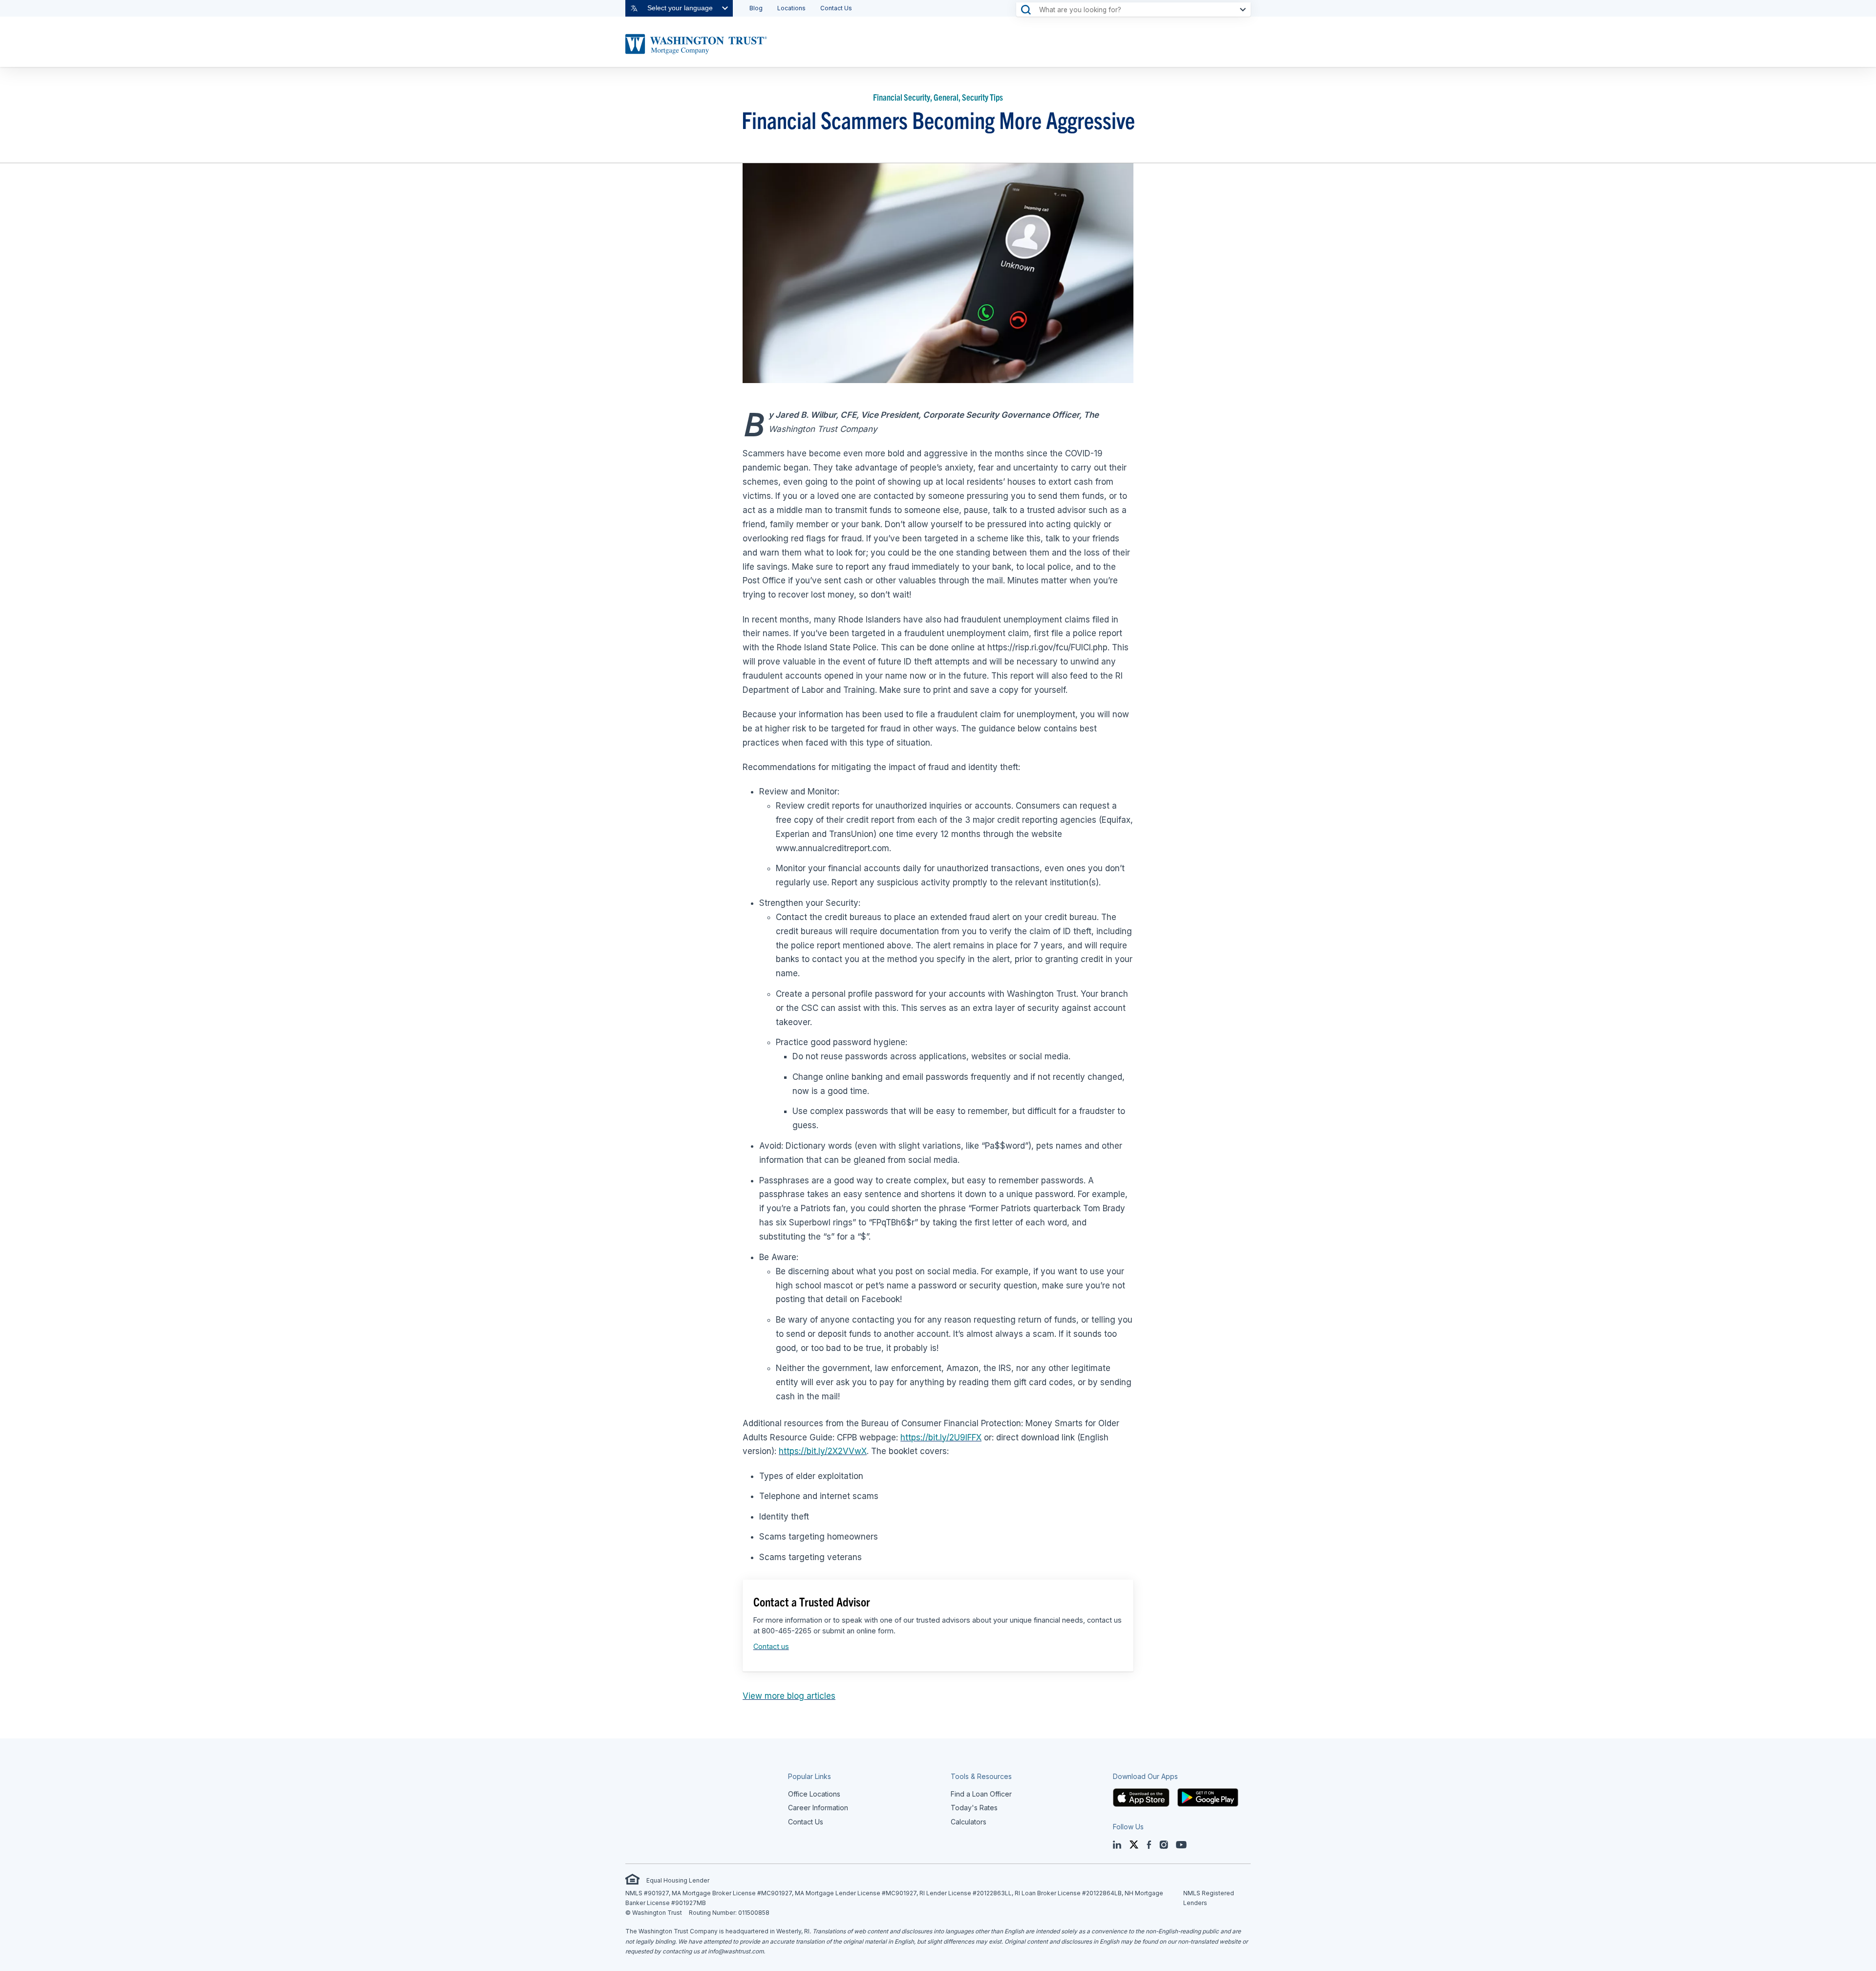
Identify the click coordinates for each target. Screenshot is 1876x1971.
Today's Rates (974, 1808)
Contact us (771, 1646)
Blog (756, 8)
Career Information (818, 1808)
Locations (791, 8)
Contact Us (836, 8)
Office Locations (814, 1794)
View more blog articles (789, 1696)
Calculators (969, 1822)
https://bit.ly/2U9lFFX (941, 1437)
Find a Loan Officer (981, 1794)
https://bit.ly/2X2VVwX (823, 1451)
